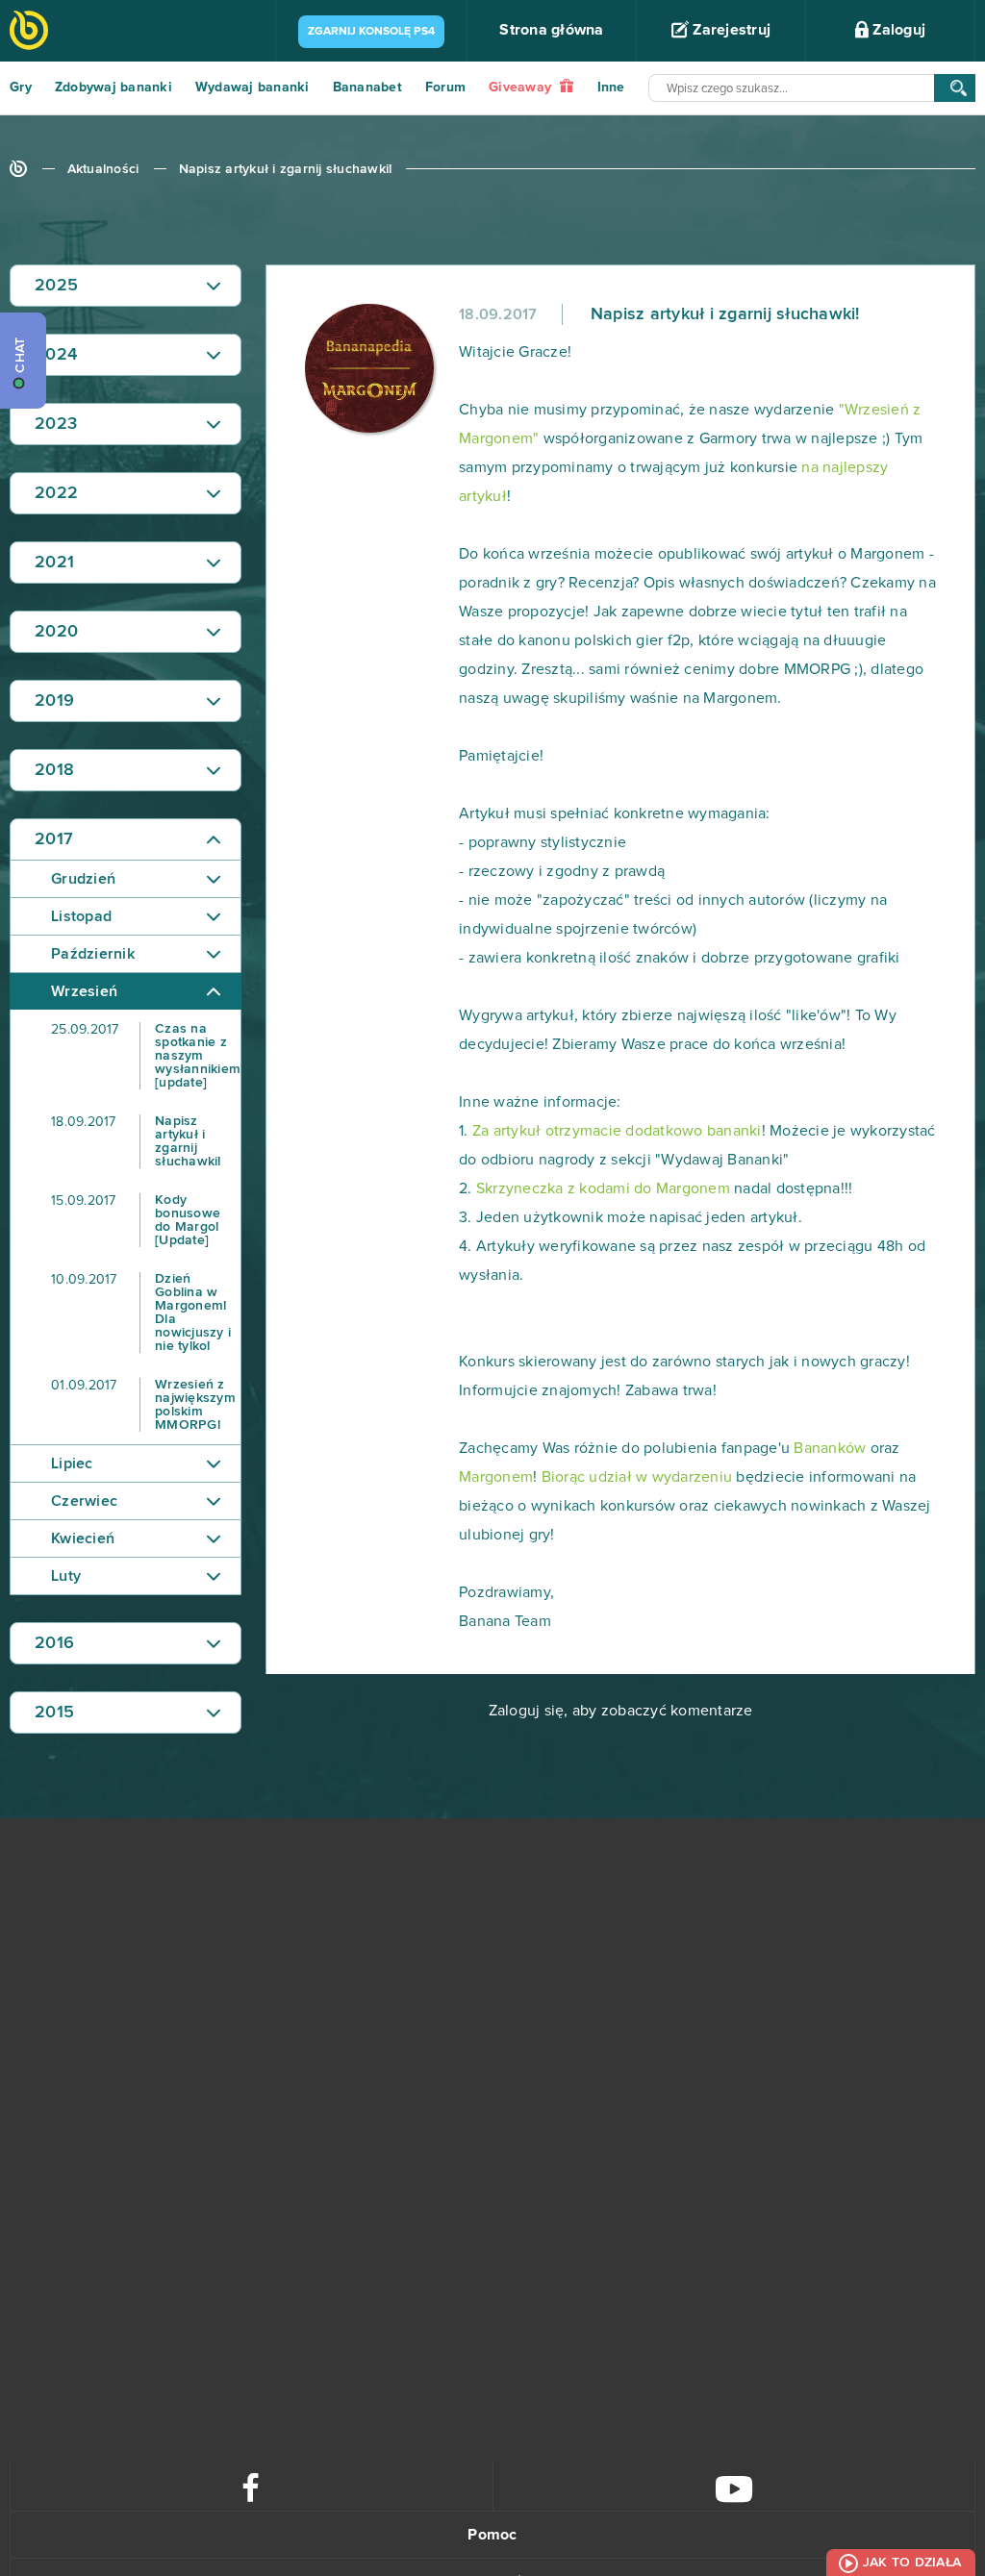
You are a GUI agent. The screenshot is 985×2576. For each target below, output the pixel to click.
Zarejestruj (730, 30)
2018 (54, 770)
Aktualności (103, 169)
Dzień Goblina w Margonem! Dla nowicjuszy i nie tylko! (141, 1313)
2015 (54, 1713)
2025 (56, 286)
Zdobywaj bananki (114, 88)
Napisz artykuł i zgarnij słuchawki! (286, 169)
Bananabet (367, 88)
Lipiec (72, 1463)
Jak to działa (912, 2563)
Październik (93, 954)
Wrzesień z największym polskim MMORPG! (143, 1405)
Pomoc (492, 2535)
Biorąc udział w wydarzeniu (637, 1477)
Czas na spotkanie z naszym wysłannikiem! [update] (146, 1056)
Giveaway (522, 88)
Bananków (828, 1448)
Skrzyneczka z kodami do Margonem (603, 1188)
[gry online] (29, 32)
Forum (445, 88)
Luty (66, 1576)
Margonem (496, 1477)
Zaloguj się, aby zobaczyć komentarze (621, 1711)
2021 (54, 563)
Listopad (81, 916)
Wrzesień (84, 991)
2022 (56, 493)
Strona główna (551, 30)
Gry (21, 88)
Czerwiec (84, 1501)
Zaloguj (897, 30)
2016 (54, 1643)
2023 (56, 424)
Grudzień (83, 879)
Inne (611, 88)
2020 (56, 632)
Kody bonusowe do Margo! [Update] (136, 1220)
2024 (56, 355)
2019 (54, 701)
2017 (54, 839)
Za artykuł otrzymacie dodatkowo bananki (617, 1131)
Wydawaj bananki (253, 88)
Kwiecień (83, 1538)
